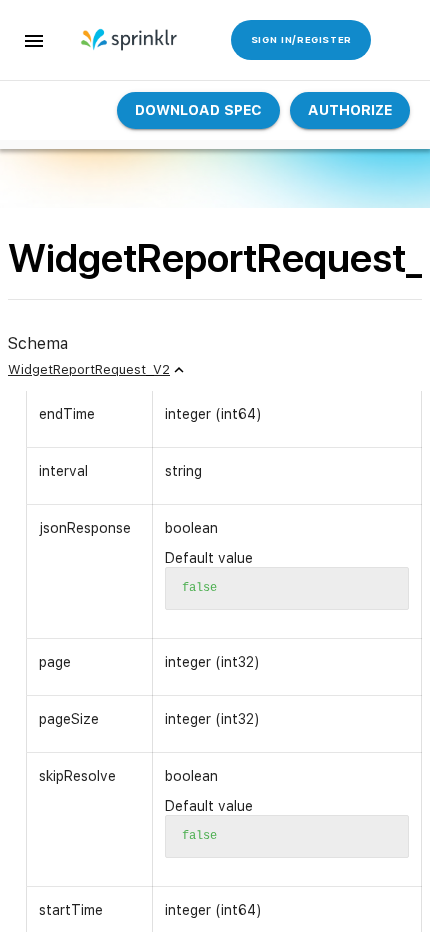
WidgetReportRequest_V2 (89, 369)
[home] (130, 40)
